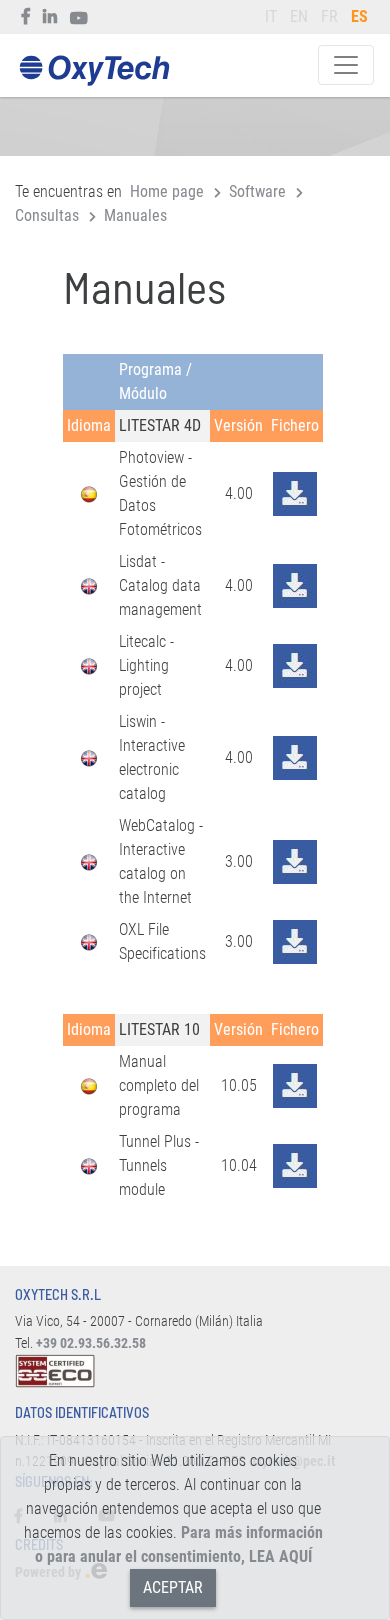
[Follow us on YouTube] (79, 17)
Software (257, 191)
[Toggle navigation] (346, 65)
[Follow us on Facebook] (26, 17)
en (299, 16)
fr (329, 16)
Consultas (47, 215)
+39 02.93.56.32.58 (91, 1343)
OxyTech (94, 71)
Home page (167, 191)
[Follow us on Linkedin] (50, 17)
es (359, 16)
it (271, 16)
